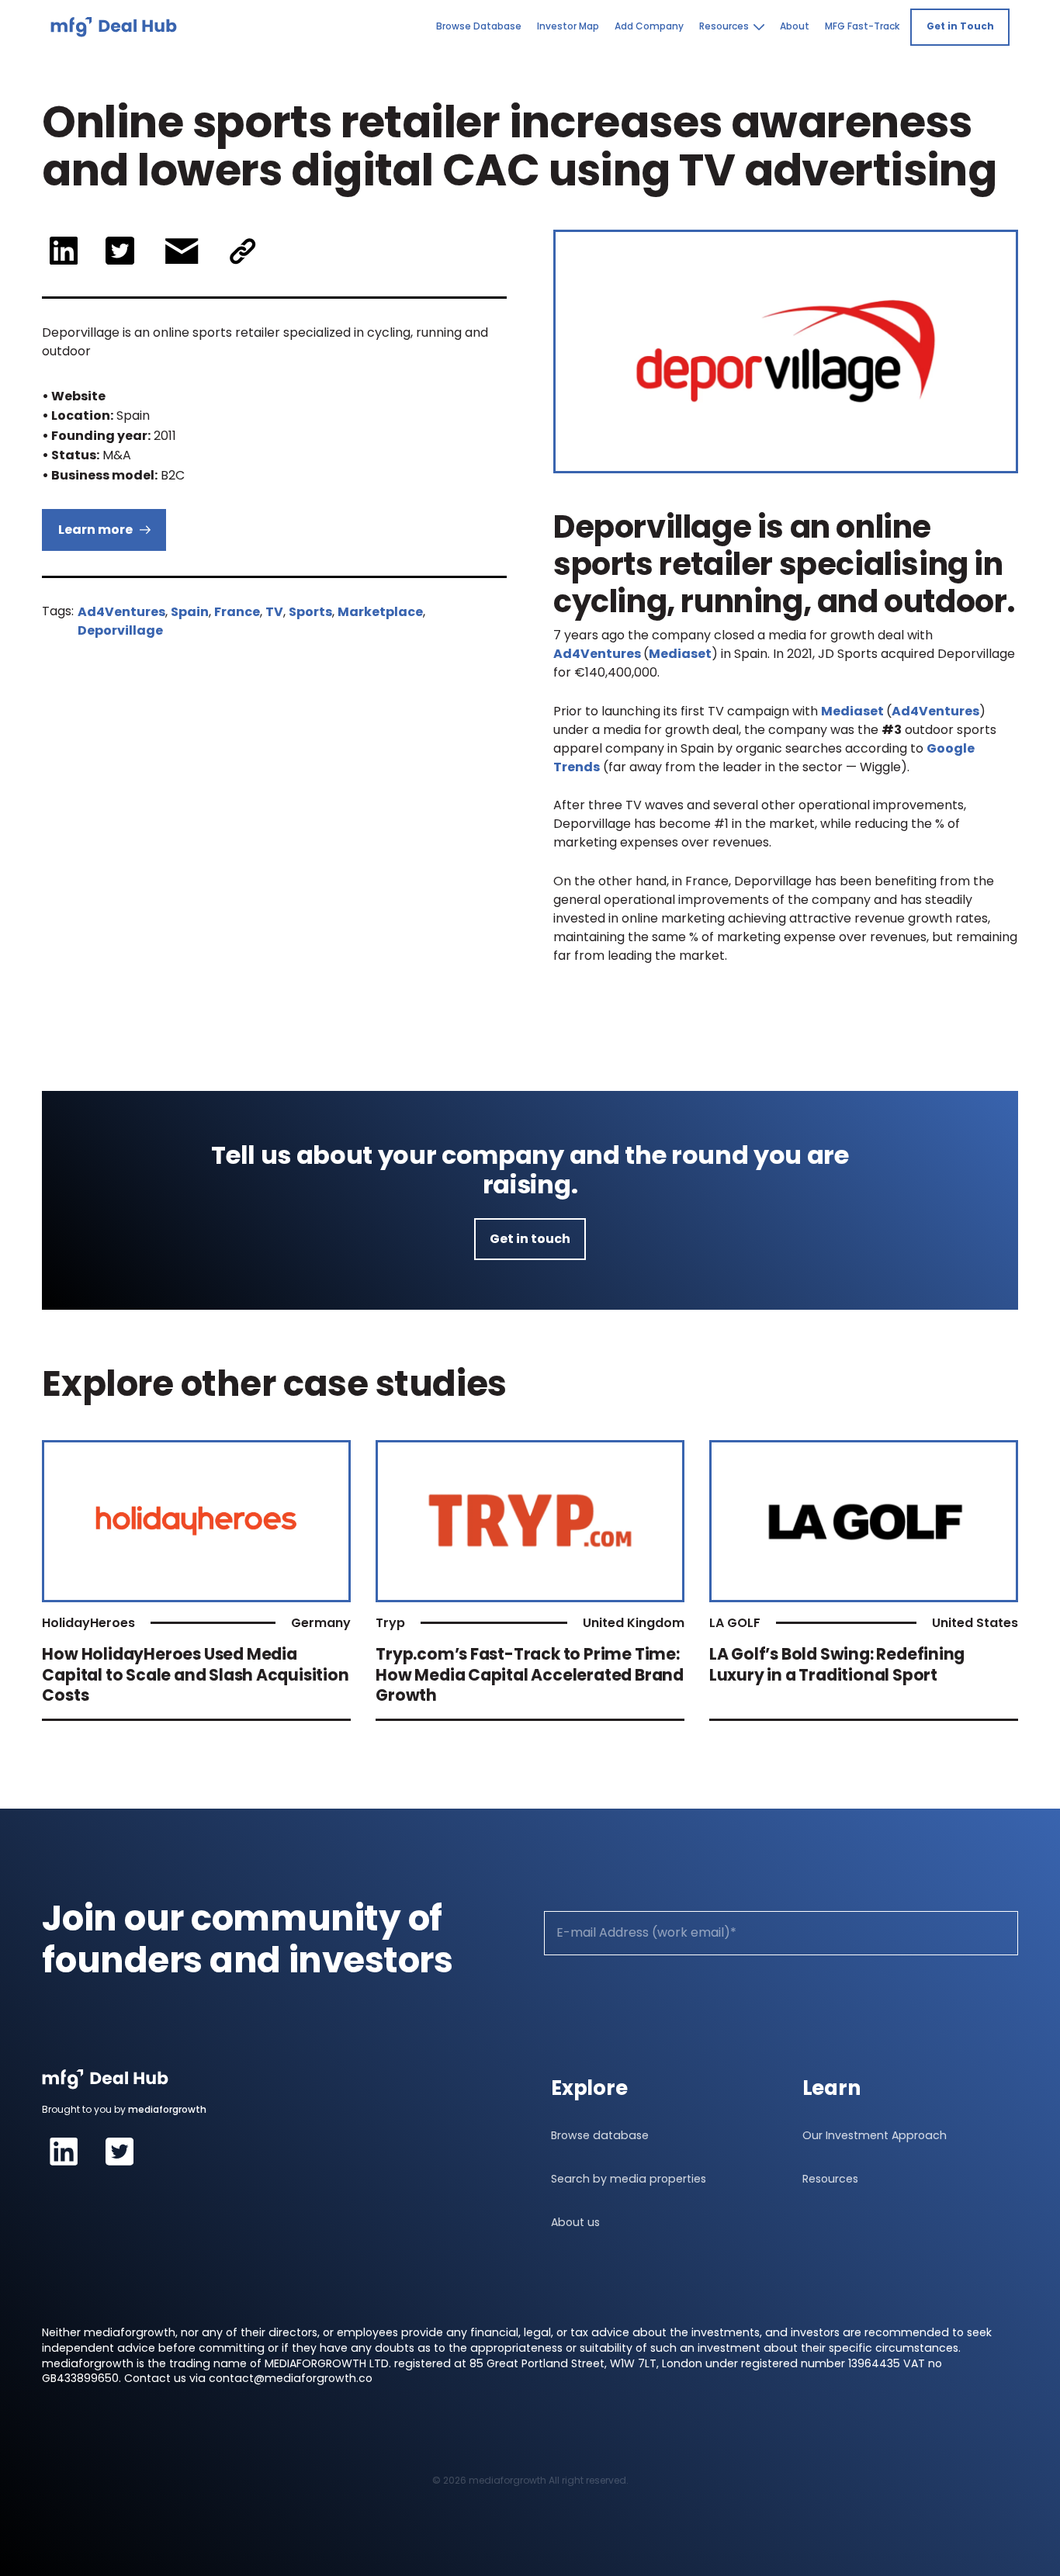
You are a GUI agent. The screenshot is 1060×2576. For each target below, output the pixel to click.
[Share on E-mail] (182, 251)
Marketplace (380, 612)
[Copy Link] (243, 251)
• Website (74, 396)
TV (274, 612)
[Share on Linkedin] (63, 251)
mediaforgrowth (167, 2109)
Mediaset (680, 654)
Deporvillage (120, 630)
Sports (310, 612)
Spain (190, 612)
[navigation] (114, 27)
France (237, 612)
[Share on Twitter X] (120, 251)
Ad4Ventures (121, 612)
